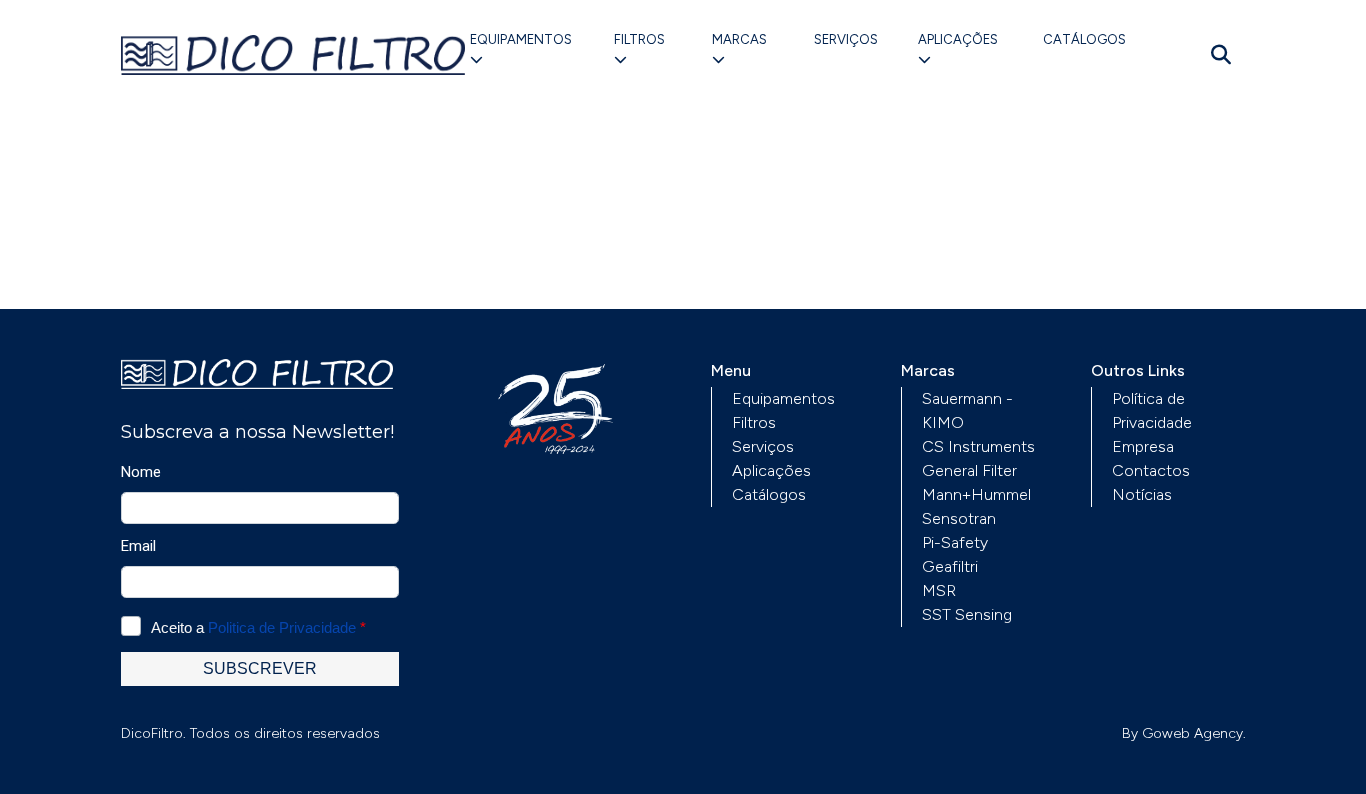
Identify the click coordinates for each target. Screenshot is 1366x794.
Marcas (739, 39)
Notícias (1142, 494)
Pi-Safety (955, 542)
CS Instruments (978, 446)
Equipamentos (521, 39)
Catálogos (1084, 39)
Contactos (1151, 470)
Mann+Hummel (976, 494)
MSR (939, 590)
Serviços (846, 39)
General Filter (969, 470)
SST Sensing (967, 614)
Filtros (639, 39)
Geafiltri (950, 566)
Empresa (1143, 446)
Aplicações (958, 39)
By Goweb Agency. (1184, 733)
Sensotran (959, 518)
